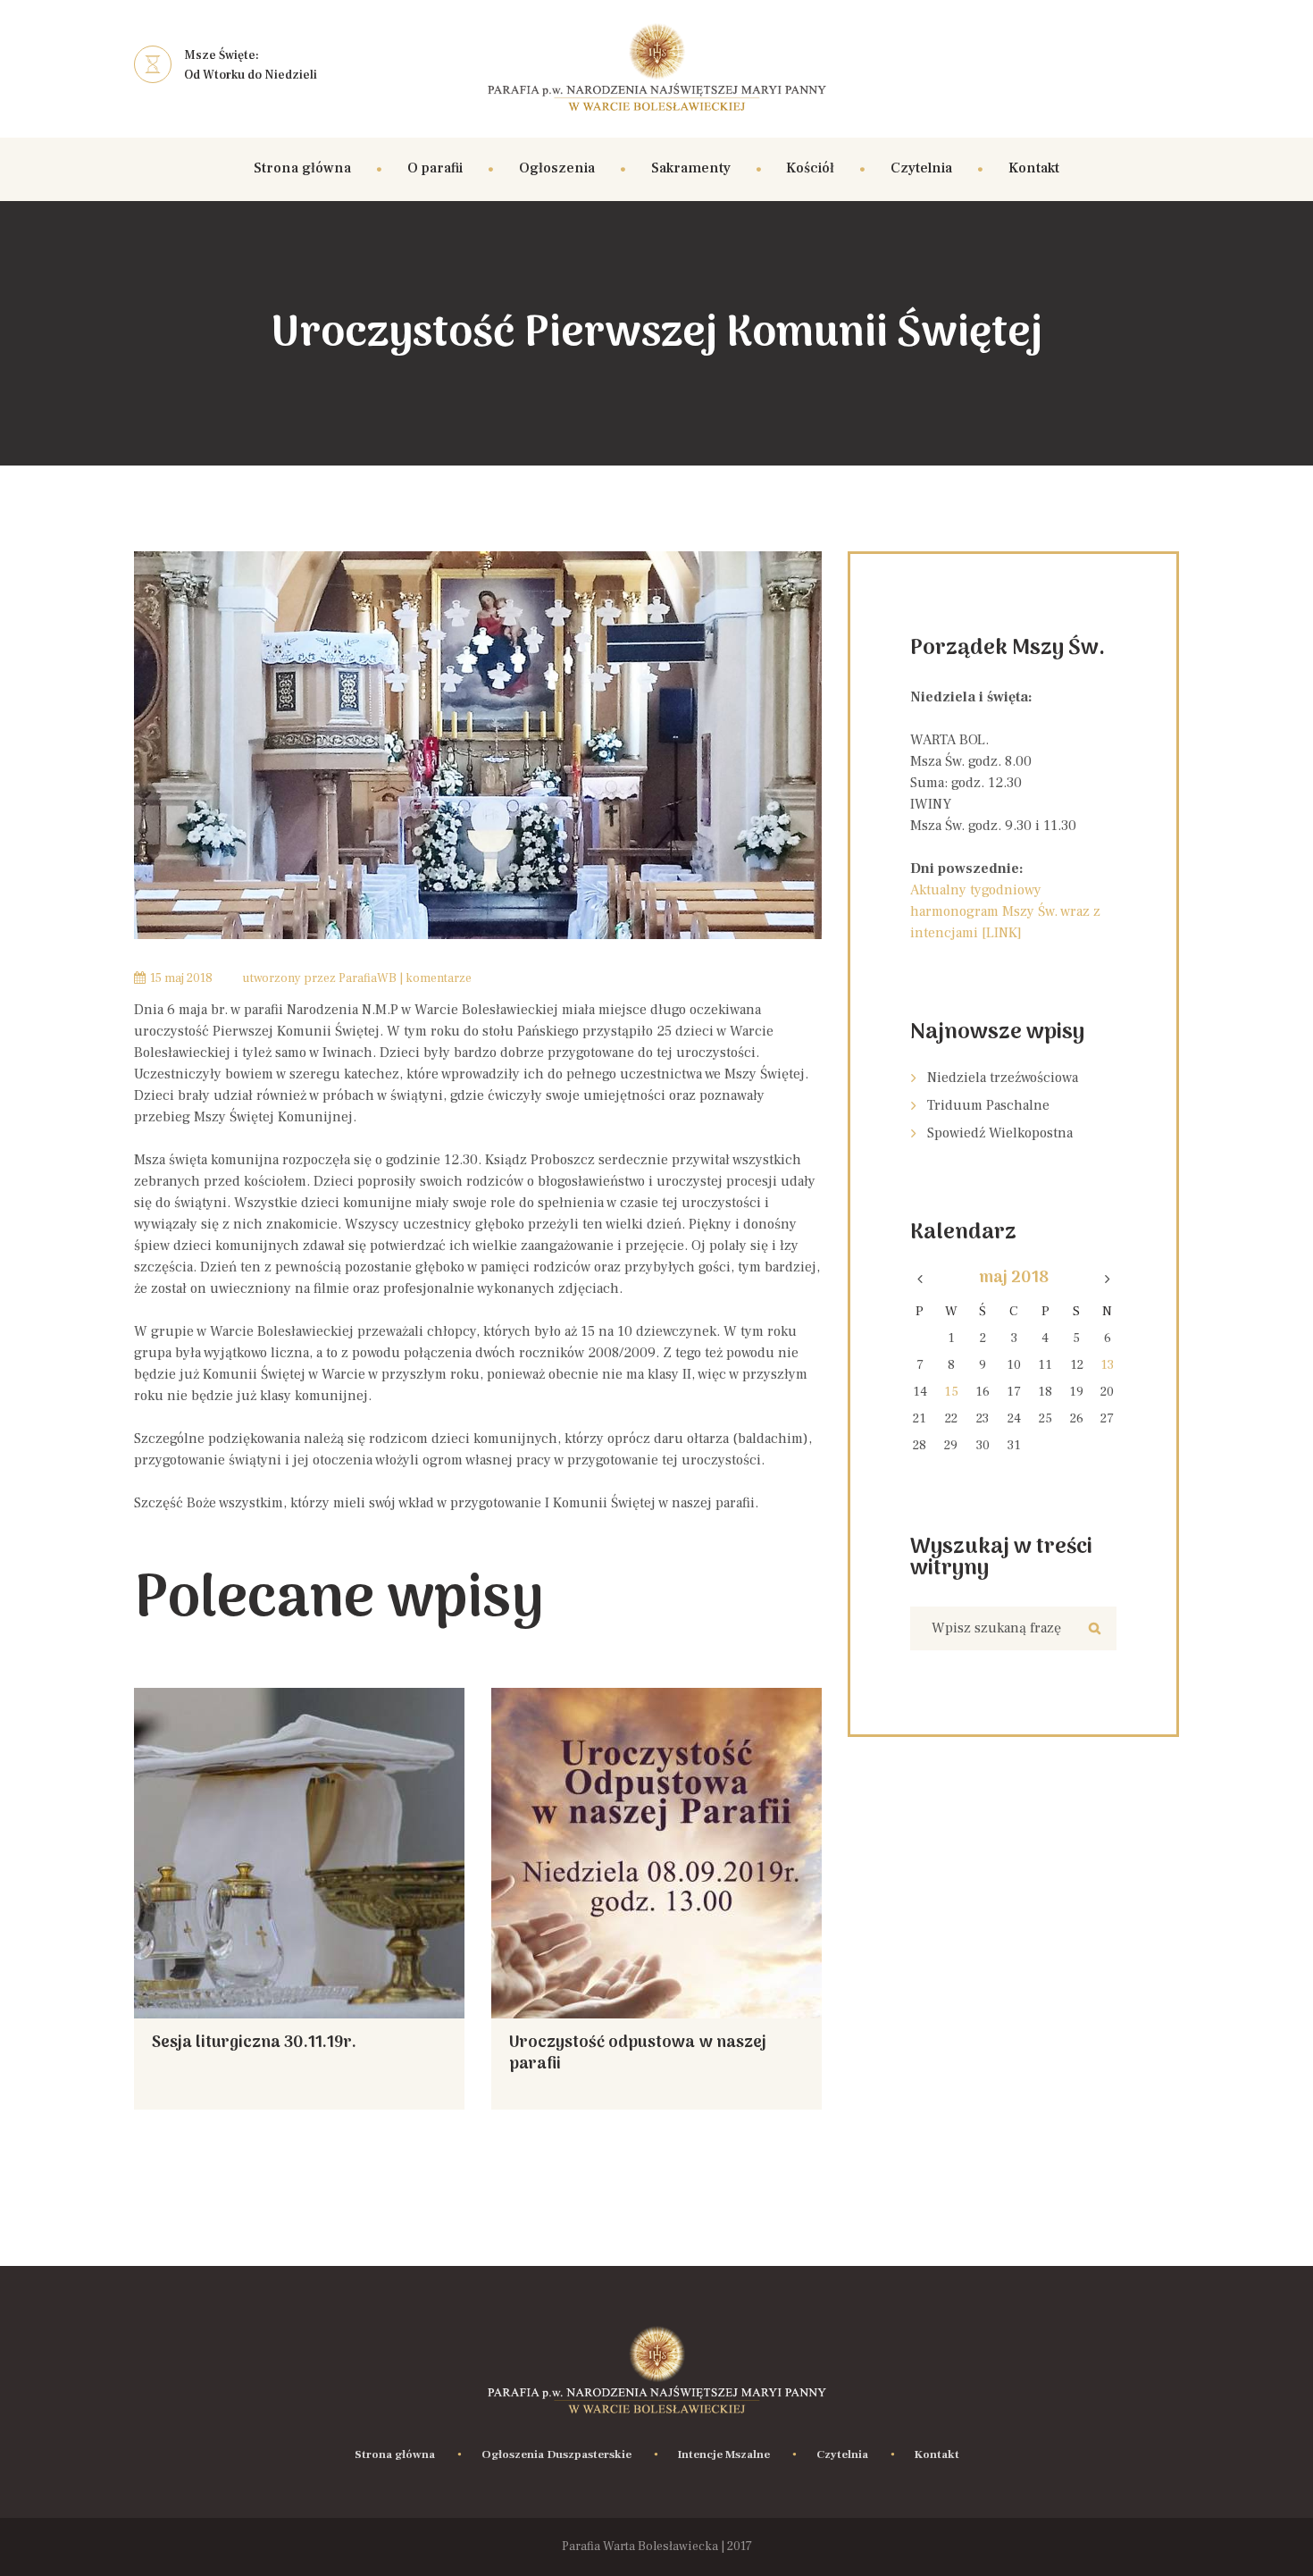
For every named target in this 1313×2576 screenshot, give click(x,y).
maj (1014, 1278)
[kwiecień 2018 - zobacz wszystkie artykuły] (920, 1279)
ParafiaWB (368, 978)
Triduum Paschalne (988, 1105)
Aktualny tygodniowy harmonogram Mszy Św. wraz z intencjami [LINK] (1005, 911)
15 (951, 1392)
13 (1107, 1365)
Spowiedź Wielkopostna (1000, 1133)
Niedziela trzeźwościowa (1003, 1078)
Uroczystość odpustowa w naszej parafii (638, 2054)
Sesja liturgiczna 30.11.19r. (254, 2043)
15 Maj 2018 (181, 978)
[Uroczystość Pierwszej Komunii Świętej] (478, 745)
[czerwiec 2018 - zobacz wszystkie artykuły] (1107, 1279)
